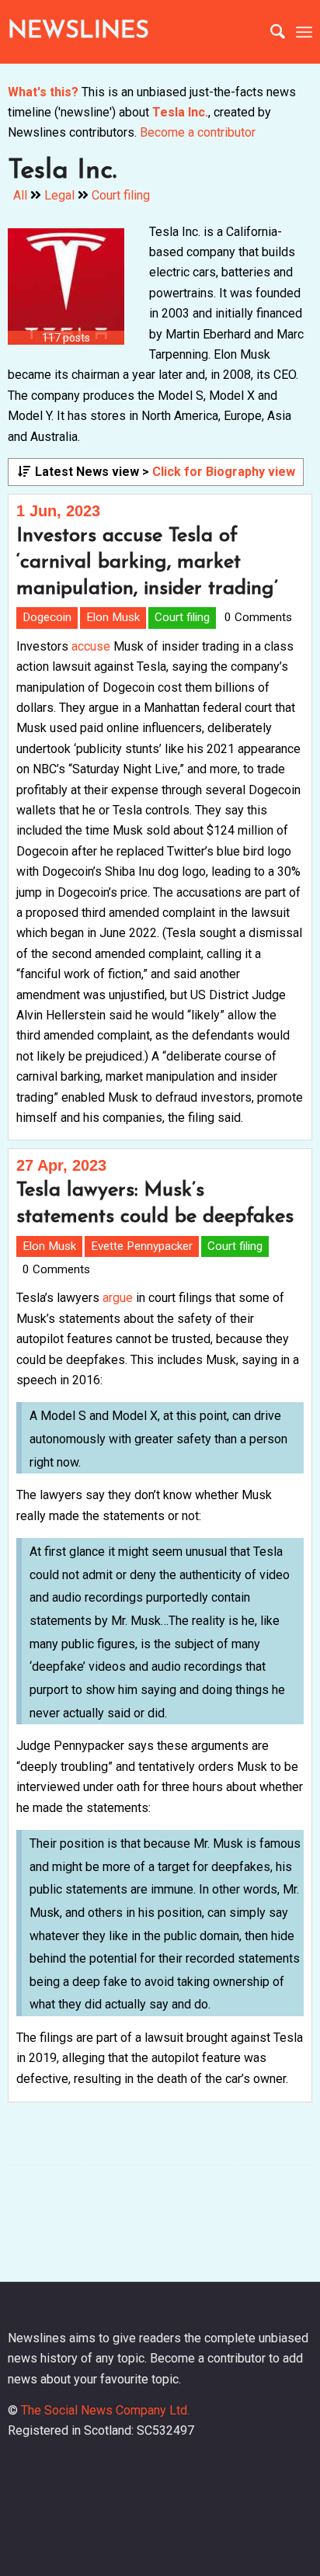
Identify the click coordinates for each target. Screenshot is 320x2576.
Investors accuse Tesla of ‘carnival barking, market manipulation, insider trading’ (147, 562)
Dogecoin (47, 617)
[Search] (270, 32)
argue (118, 1298)
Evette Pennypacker (142, 1246)
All (20, 195)
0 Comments (258, 617)
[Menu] (304, 32)
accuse (91, 646)
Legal (59, 195)
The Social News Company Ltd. (105, 2410)
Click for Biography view (224, 472)
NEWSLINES (78, 31)
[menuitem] (270, 32)
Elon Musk (113, 617)
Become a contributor (198, 132)
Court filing (121, 195)
